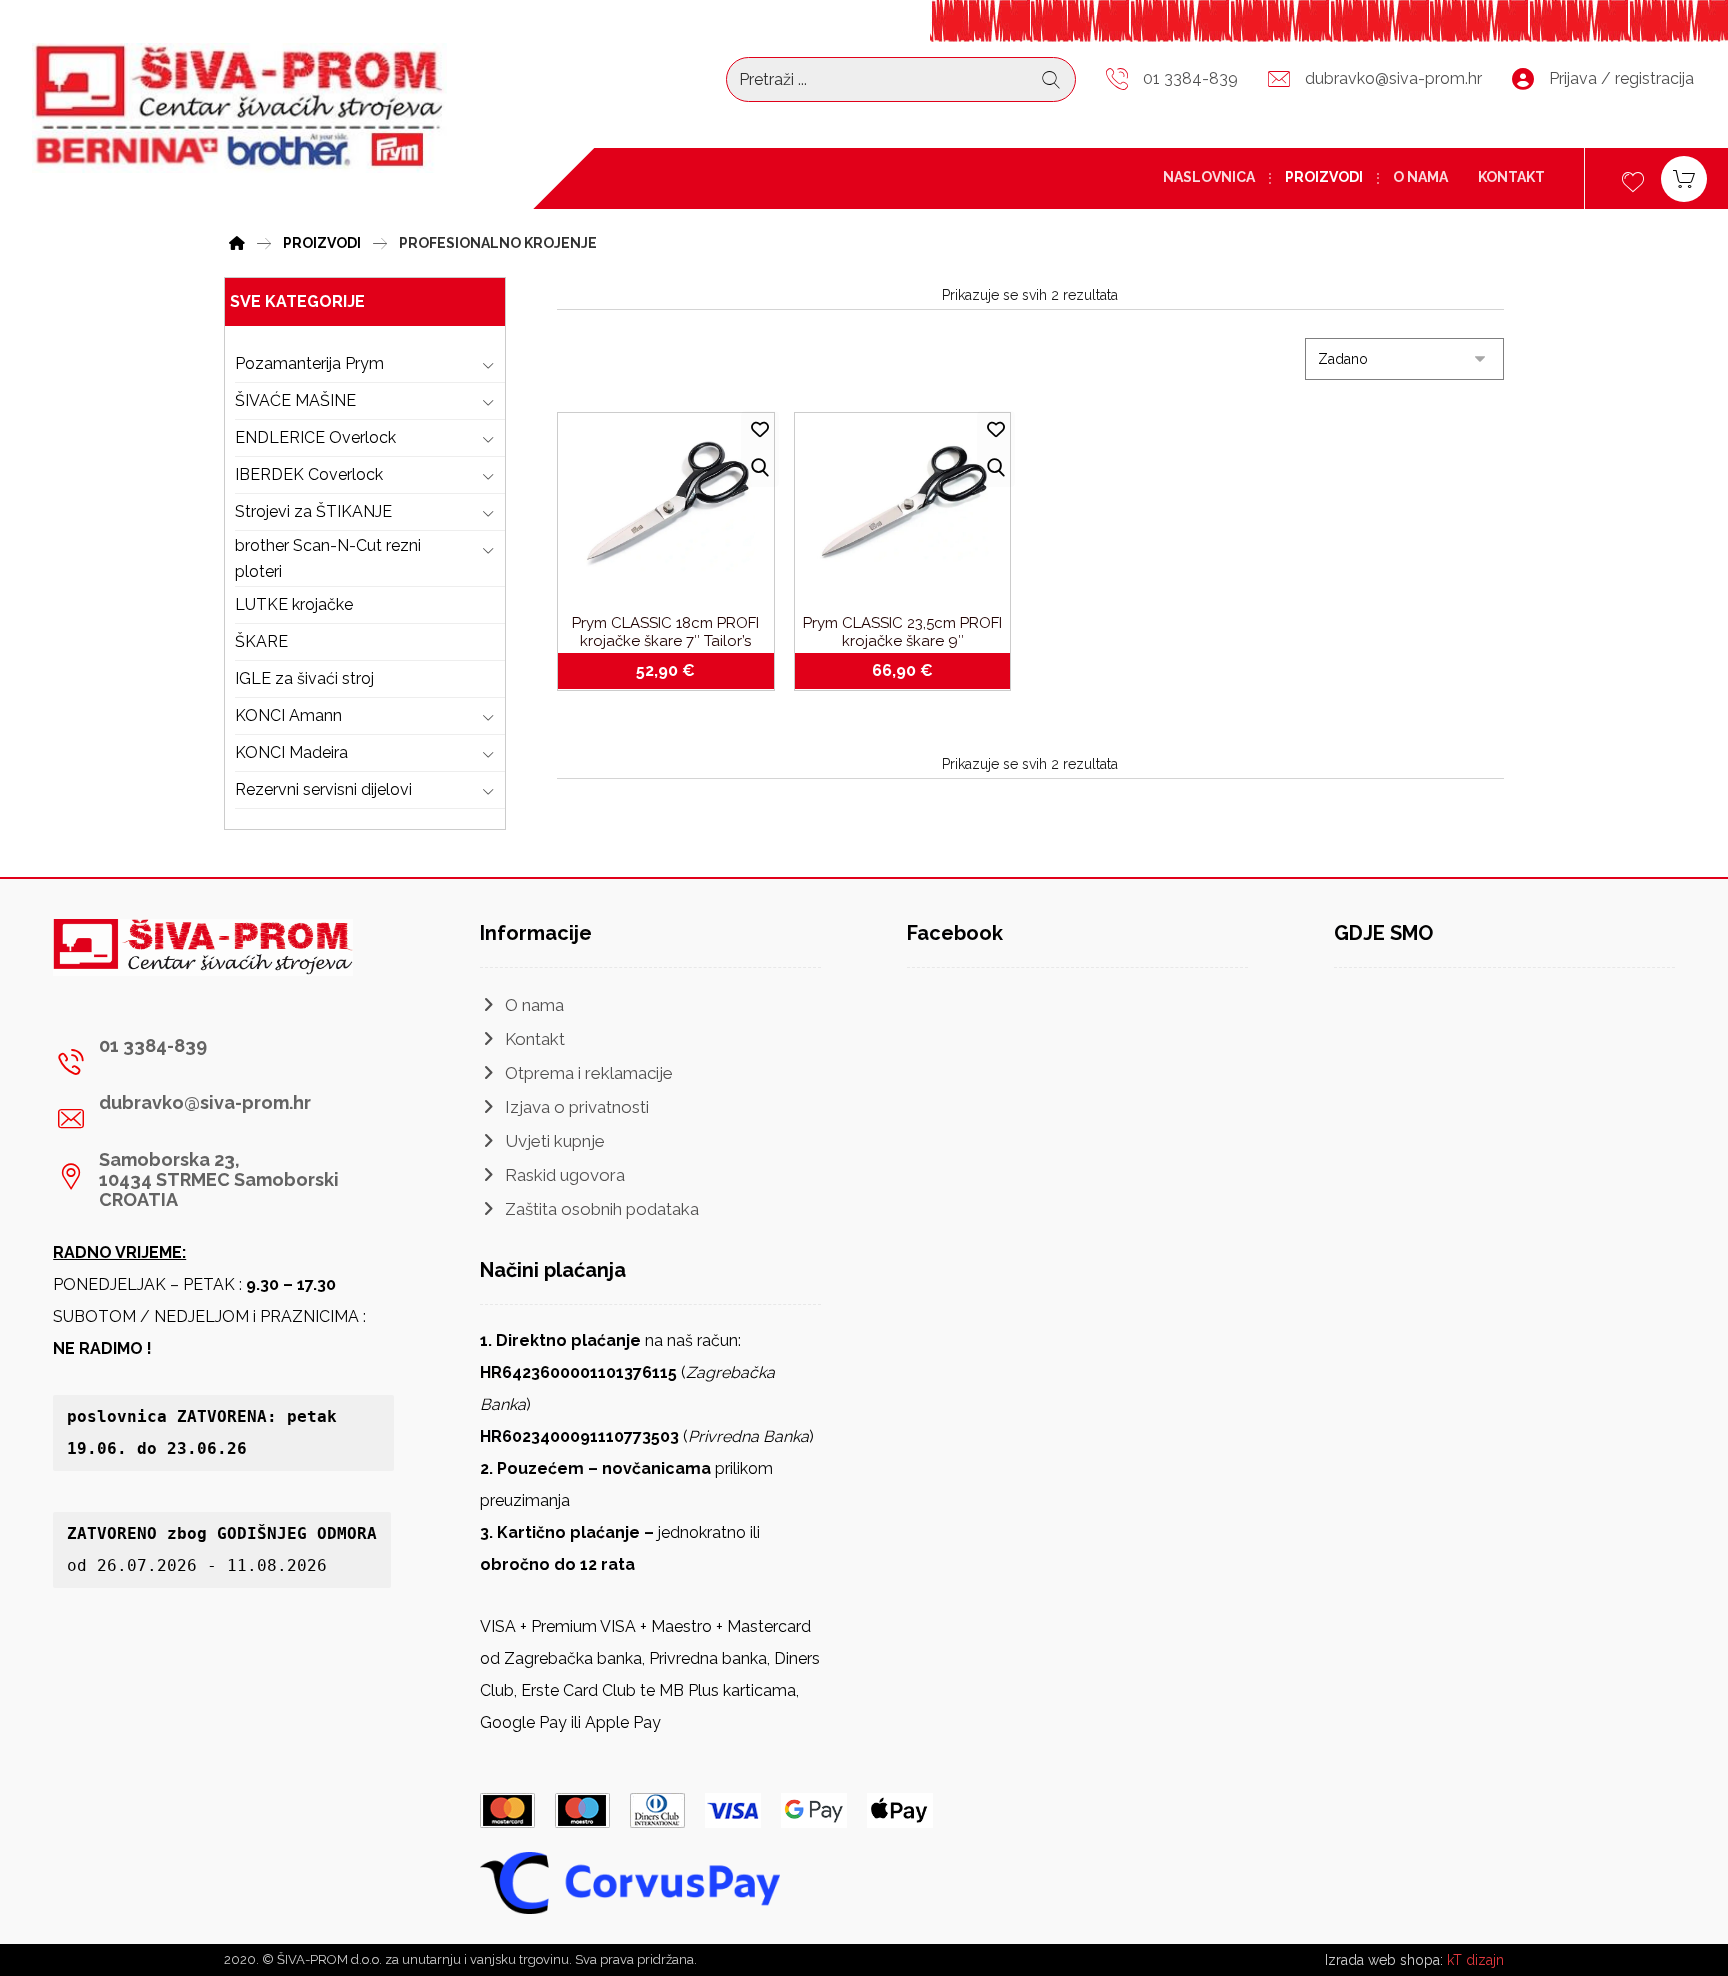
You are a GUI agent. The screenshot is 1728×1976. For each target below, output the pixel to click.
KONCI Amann (288, 715)
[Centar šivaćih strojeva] (239, 108)
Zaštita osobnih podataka (602, 1209)
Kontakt (535, 1039)
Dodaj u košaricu (676, 671)
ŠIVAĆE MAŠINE (295, 400)
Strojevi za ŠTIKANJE (313, 511)
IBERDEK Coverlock (309, 474)
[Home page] (237, 240)
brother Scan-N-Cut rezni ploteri (328, 558)
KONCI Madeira (291, 752)
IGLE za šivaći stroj (304, 678)
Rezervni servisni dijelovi (323, 789)
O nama (534, 1005)
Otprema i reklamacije (589, 1073)
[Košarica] (1684, 177)
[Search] (1051, 80)
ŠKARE (261, 641)
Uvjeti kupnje (555, 1141)
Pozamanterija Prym (309, 363)
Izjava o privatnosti (577, 1107)
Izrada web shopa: (1384, 1960)
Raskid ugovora (565, 1175)
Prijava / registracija (1621, 78)
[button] (216, 1062)
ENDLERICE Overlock (315, 437)
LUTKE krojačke (294, 604)
